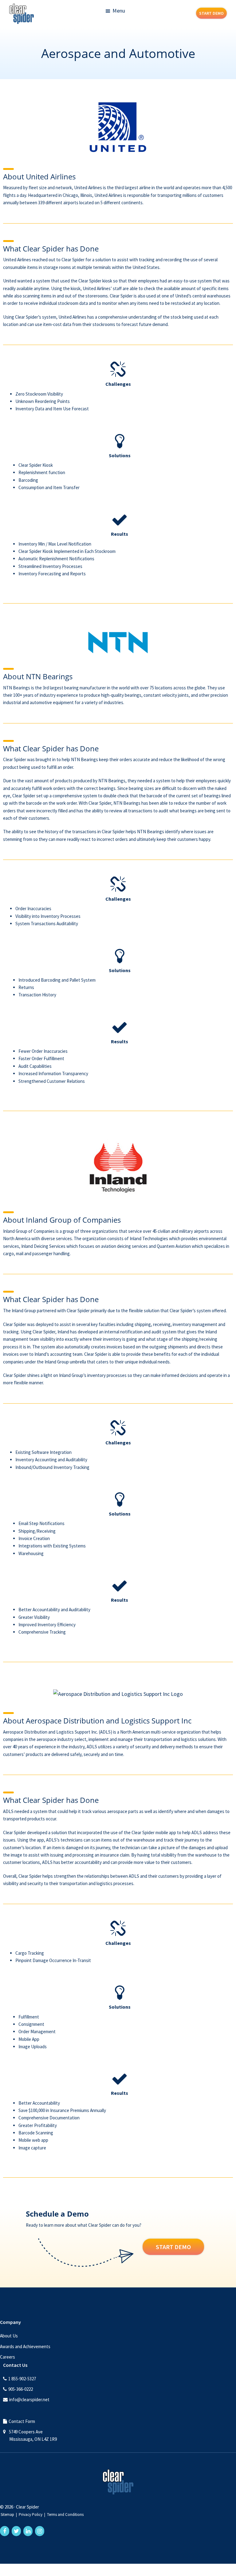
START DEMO (211, 13)
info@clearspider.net (29, 2400)
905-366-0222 (21, 2389)
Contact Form (22, 2421)
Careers (8, 2357)
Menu (119, 11)
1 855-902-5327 (22, 2379)
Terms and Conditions (65, 2515)
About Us (9, 2336)
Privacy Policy (31, 2515)
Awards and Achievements (25, 2346)
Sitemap (7, 2515)
